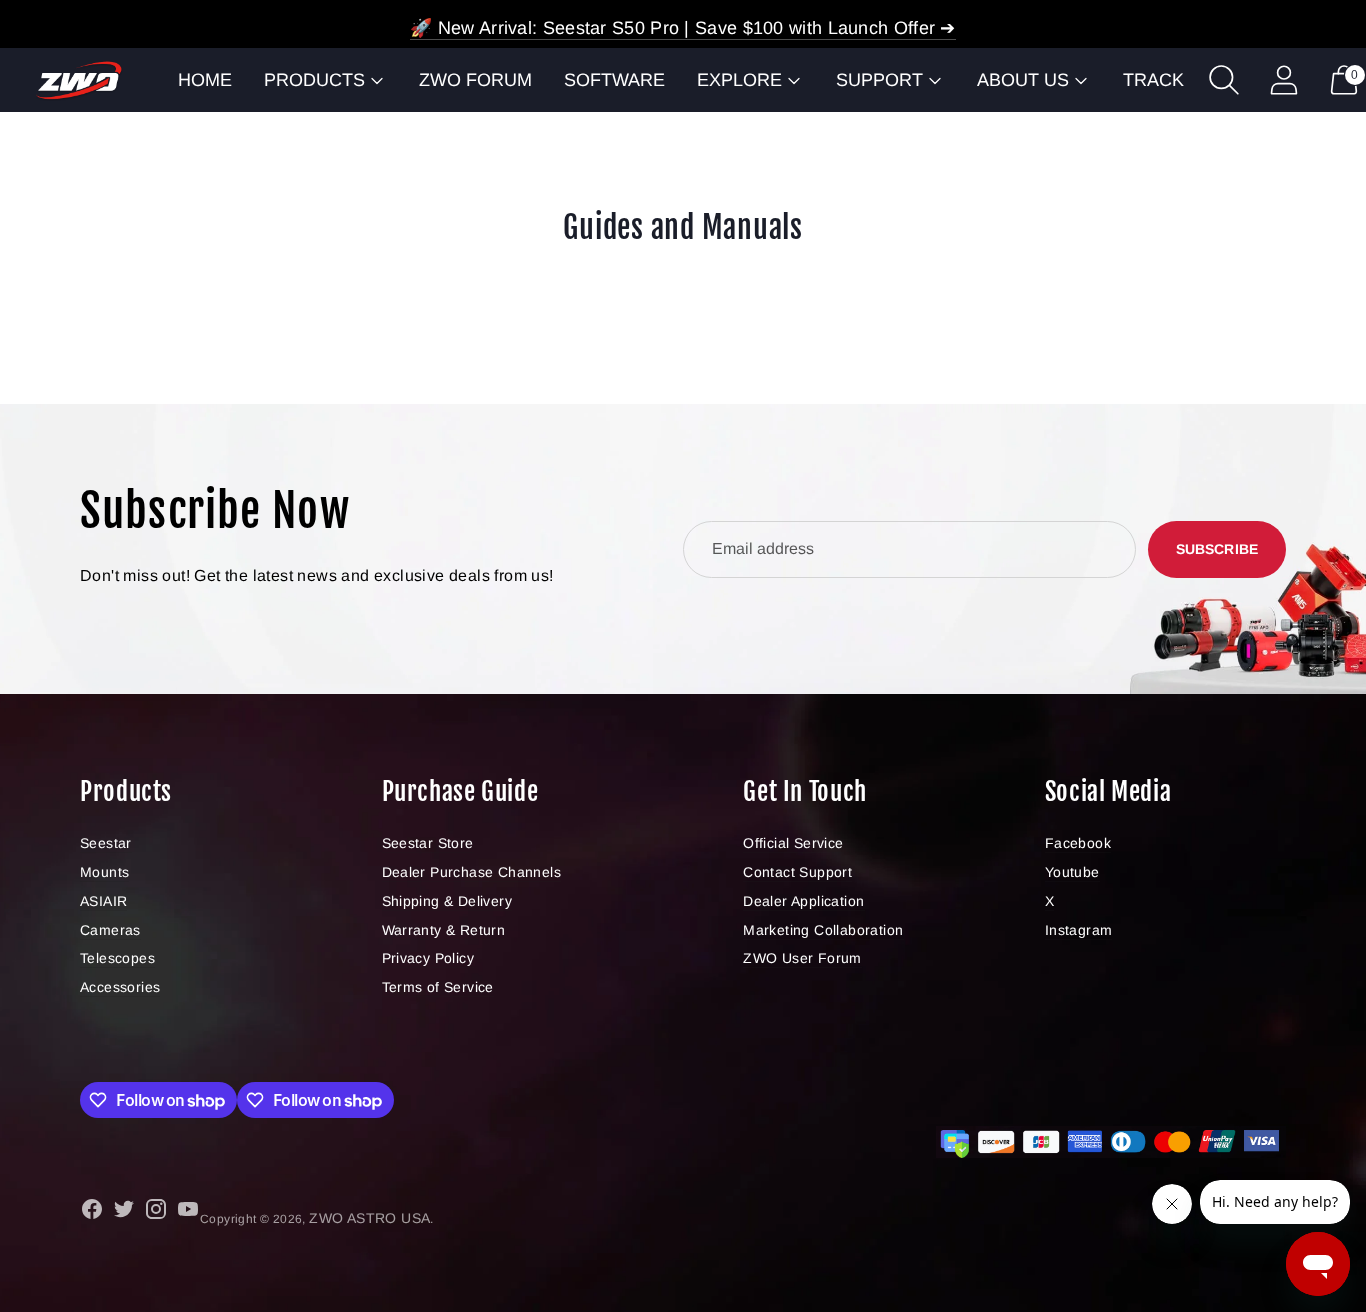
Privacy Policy (428, 958)
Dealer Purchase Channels (472, 872)
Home (205, 80)
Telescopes (117, 958)
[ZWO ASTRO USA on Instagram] (156, 1212)
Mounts (104, 872)
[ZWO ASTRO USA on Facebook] (92, 1212)
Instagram (1079, 930)
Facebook (1078, 843)
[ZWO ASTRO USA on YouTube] (188, 1212)
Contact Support (797, 872)
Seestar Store (428, 843)
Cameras (110, 930)
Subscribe (1217, 549)
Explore (739, 80)
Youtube (1072, 872)
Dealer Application (803, 901)
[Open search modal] (1224, 80)
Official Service (793, 843)
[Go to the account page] (1284, 80)
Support (879, 80)
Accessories (120, 987)
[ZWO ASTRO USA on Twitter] (124, 1212)
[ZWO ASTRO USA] (79, 80)
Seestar (106, 843)
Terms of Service (438, 987)
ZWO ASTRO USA (369, 1218)
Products (314, 80)
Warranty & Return (444, 930)
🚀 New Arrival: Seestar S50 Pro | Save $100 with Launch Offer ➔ (683, 28)
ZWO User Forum (802, 958)
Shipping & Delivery (447, 901)
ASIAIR (103, 901)
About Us (1023, 80)
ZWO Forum (475, 80)
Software (614, 80)
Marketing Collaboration (823, 930)
